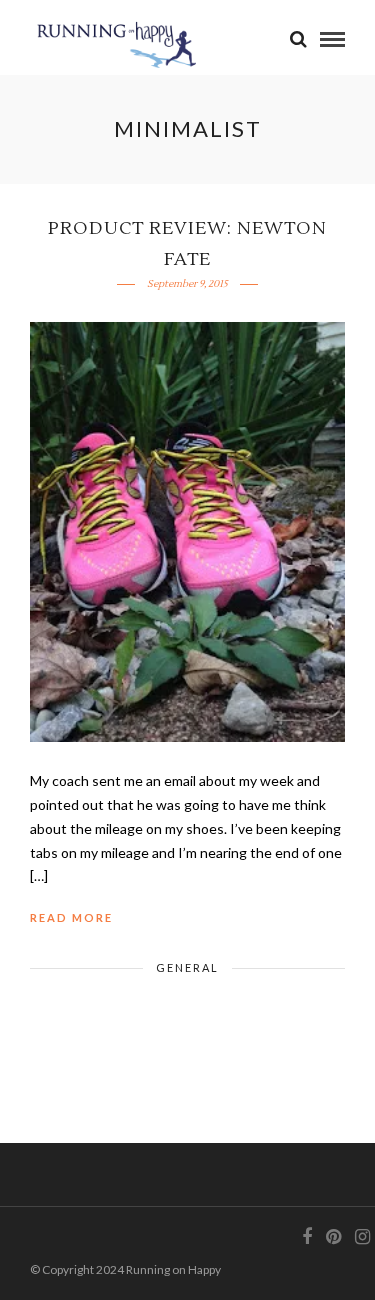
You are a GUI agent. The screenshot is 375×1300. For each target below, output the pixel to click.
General (187, 967)
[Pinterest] (333, 1237)
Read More (71, 917)
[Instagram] (362, 1237)
